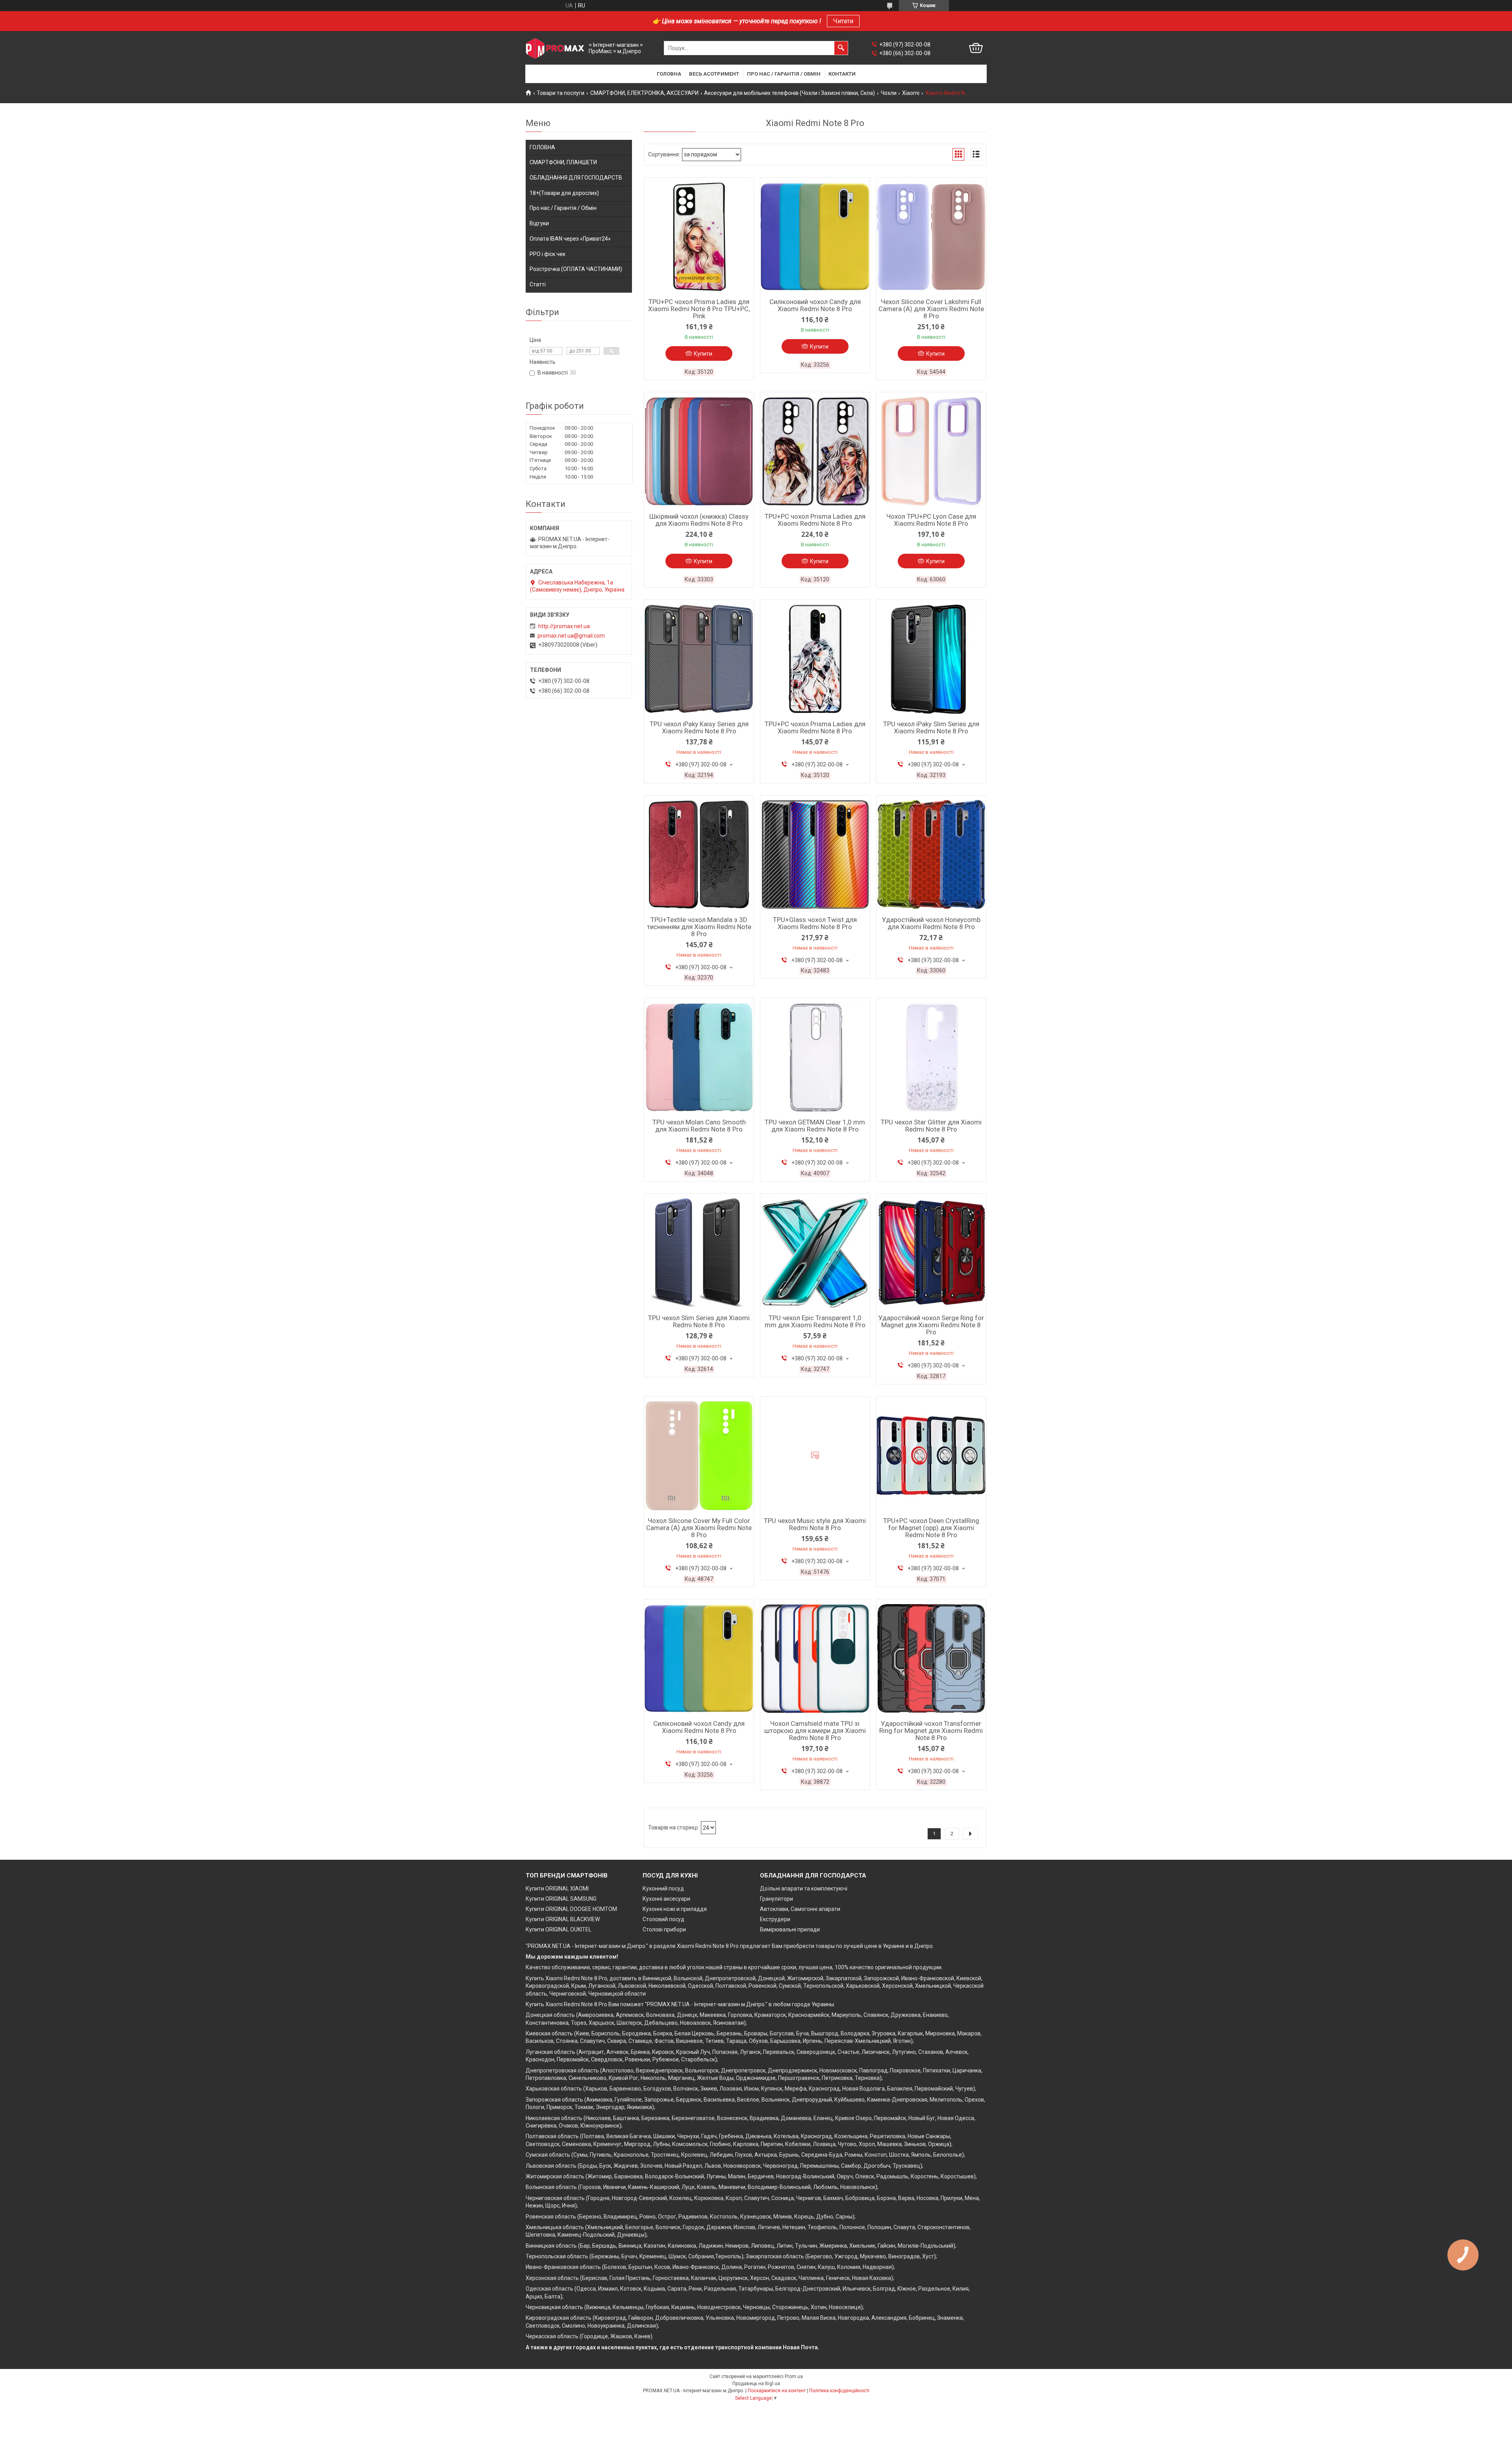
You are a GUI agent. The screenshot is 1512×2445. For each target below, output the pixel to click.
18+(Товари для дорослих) (564, 193)
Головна (669, 74)
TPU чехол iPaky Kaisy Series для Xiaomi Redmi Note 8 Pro (699, 727)
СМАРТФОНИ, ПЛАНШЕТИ (563, 162)
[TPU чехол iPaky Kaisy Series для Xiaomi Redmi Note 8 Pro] (699, 659)
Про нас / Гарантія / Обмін (784, 74)
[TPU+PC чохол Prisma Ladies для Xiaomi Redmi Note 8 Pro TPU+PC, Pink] (699, 237)
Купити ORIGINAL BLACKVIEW (563, 1919)
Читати (843, 21)
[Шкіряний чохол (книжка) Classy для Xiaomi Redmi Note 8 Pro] (699, 451)
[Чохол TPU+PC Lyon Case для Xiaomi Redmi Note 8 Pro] (931, 451)
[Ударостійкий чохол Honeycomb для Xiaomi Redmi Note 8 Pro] (931, 855)
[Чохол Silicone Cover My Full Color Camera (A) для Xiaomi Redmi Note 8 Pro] (699, 1456)
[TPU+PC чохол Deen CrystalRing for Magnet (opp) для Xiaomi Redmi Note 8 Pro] (931, 1456)
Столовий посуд (663, 1919)
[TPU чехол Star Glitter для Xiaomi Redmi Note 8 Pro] (931, 1057)
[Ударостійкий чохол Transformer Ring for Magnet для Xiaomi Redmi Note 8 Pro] (931, 1658)
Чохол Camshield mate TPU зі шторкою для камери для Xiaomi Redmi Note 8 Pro (815, 1731)
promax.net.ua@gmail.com (571, 636)
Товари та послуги (561, 93)
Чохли (889, 93)
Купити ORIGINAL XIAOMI (557, 1888)
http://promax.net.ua (564, 626)
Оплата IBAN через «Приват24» (570, 239)
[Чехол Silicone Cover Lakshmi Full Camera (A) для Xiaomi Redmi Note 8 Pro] (931, 237)
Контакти (842, 74)
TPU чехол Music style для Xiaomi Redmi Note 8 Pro (815, 1524)
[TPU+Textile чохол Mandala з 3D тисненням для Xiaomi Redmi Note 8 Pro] (699, 855)
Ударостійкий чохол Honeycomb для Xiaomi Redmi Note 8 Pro (931, 923)
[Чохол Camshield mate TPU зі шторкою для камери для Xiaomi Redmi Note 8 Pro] (815, 1658)
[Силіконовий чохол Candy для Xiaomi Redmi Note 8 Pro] (815, 237)
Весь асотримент (714, 74)
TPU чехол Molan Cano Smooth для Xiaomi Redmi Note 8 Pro (699, 1126)
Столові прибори (664, 1929)
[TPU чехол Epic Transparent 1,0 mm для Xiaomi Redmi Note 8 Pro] (815, 1253)
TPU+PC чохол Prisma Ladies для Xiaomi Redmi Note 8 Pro (815, 520)
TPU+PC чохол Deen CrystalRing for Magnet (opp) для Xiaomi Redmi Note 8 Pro (931, 1528)
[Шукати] (841, 48)
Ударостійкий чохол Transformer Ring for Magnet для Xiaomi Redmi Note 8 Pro (931, 1731)
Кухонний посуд (663, 1888)
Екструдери (775, 1919)
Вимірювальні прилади (790, 1929)
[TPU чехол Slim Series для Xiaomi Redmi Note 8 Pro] (699, 1253)
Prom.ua (794, 2376)
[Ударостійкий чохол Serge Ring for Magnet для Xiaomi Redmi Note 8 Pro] (931, 1253)
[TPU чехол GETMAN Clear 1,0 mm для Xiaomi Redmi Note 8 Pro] (815, 1057)
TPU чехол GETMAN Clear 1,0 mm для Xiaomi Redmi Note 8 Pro (815, 1126)
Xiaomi (911, 93)
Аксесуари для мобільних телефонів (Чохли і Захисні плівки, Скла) (789, 93)
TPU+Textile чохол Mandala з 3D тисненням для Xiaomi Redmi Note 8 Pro (699, 927)
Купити (703, 354)
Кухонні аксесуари (666, 1899)
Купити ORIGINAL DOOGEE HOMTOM (571, 1909)
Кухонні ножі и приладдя (675, 1909)
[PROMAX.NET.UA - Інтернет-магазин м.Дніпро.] (555, 48)
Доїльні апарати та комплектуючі (804, 1888)
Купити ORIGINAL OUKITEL (559, 1929)
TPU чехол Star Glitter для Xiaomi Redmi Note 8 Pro (931, 1126)
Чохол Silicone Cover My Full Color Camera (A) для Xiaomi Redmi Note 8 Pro (699, 1528)
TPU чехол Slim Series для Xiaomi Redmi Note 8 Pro (699, 1321)
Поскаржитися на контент (777, 2391)
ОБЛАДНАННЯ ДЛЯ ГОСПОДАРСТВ (576, 178)
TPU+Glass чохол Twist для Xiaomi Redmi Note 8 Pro (815, 923)
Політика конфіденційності (839, 2391)
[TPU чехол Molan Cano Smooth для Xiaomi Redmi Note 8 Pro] (699, 1057)
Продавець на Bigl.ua (756, 2384)
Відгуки (539, 223)
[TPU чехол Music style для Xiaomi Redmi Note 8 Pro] (815, 1456)
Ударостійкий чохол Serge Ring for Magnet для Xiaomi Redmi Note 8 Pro (931, 1325)
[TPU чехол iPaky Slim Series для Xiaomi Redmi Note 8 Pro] (931, 659)
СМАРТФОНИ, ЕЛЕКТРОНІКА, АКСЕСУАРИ (644, 93)
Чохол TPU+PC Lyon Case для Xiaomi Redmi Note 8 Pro (931, 520)
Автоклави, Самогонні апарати (800, 1909)
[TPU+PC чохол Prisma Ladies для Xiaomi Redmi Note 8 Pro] (815, 451)
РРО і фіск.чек (548, 254)
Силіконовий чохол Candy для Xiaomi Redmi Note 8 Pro (815, 305)
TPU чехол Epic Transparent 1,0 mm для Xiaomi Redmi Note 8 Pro (815, 1321)
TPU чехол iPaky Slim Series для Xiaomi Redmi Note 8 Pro (931, 727)
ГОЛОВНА (542, 147)
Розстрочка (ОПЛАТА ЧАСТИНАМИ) (576, 269)
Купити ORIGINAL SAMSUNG (561, 1899)
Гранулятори (776, 1899)
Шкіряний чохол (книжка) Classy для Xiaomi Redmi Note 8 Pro (699, 520)
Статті (538, 284)
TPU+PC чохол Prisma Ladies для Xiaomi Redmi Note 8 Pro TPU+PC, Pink (699, 309)
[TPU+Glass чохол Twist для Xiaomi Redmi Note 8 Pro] (815, 855)
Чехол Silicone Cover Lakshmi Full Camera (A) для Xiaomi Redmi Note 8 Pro (931, 309)
